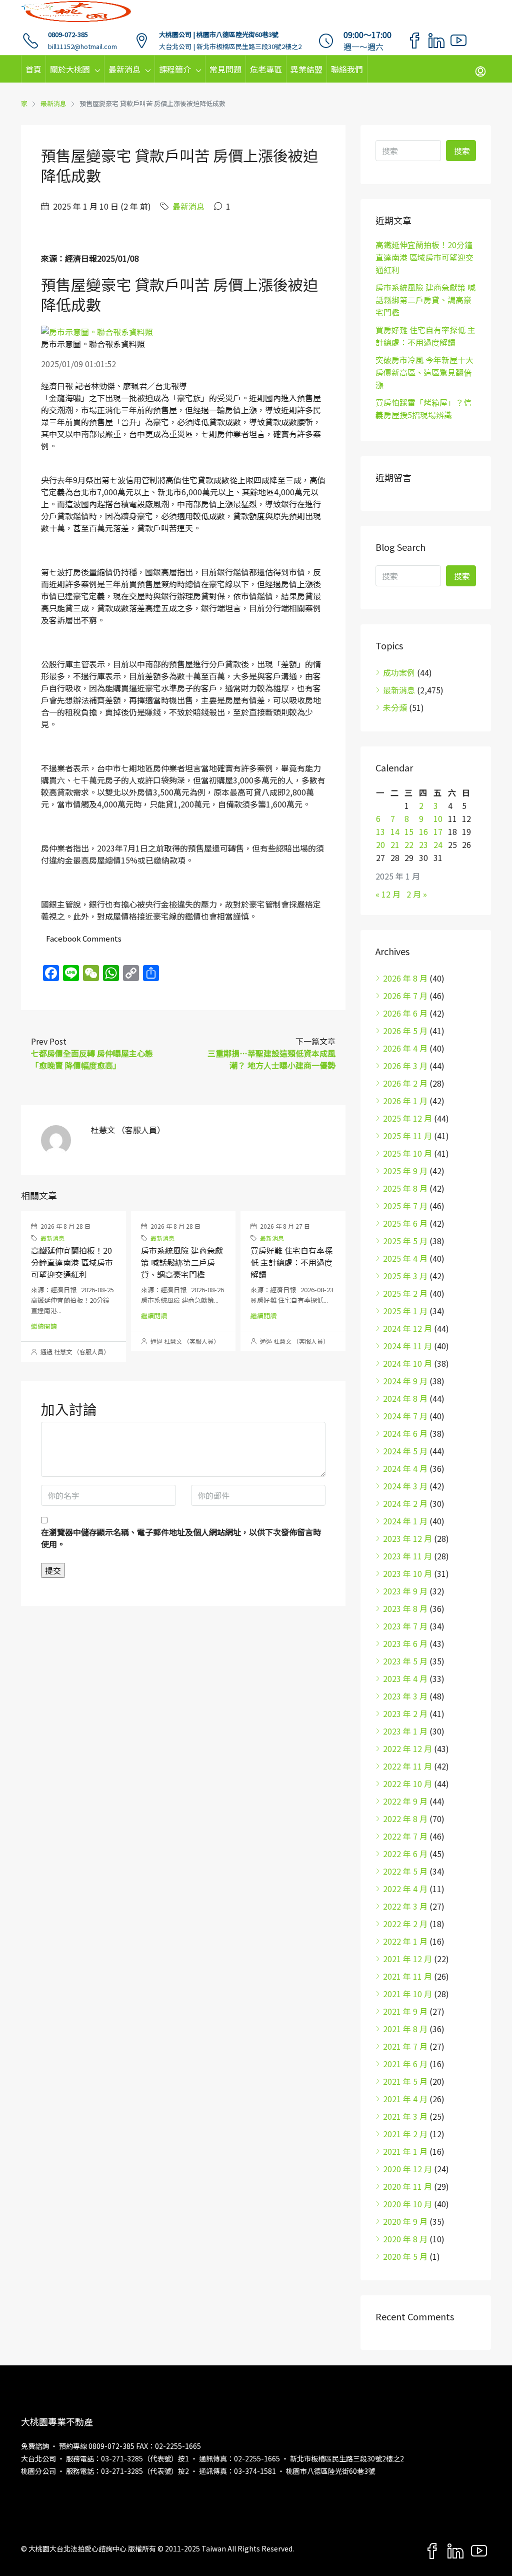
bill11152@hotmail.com (82, 46)
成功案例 (399, 672)
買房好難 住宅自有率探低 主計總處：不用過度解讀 (291, 1262)
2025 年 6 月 (405, 1223)
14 (395, 831)
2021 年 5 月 (405, 2081)
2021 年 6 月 (405, 2064)
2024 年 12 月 (407, 1328)
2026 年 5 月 (405, 1031)
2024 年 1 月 (405, 1521)
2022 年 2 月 (405, 1924)
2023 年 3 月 (405, 1696)
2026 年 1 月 (405, 1101)
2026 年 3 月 (405, 1066)
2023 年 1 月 (405, 1731)
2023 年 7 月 (405, 1626)
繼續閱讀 (44, 1326)
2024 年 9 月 (405, 1381)
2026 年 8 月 (405, 978)
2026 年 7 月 (405, 996)
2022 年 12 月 (407, 1749)
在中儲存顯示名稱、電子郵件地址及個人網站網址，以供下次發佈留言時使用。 (181, 1538)
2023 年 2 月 (405, 1713)
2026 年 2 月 (405, 1083)
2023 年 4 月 (405, 1678)
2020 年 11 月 (407, 2186)
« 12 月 (388, 894)
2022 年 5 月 (405, 1871)
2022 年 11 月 (407, 1766)
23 (423, 844)
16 (423, 831)
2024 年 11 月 (407, 1346)
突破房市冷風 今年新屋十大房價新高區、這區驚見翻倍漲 (424, 372)
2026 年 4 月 (405, 1048)
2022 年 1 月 (405, 1941)
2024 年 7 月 (405, 1416)
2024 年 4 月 (405, 1468)
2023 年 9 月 (405, 1591)
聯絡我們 (347, 69)
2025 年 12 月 (407, 1118)
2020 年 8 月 (405, 2239)
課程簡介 (175, 69)
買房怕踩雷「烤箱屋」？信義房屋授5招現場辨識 (423, 408)
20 (380, 844)
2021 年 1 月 (405, 2151)
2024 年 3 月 (405, 1486)
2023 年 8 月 (405, 1608)
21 (395, 844)
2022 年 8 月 (405, 1819)
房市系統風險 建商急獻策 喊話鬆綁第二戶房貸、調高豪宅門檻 (182, 1262)
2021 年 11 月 (407, 1976)
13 (380, 831)
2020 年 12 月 (407, 2169)
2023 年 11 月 (407, 1556)
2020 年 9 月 (405, 2221)
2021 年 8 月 (405, 2029)
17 (438, 831)
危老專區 (266, 69)
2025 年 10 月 (407, 1153)
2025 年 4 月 (405, 1258)
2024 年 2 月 (405, 1503)
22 (409, 844)
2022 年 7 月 (405, 1836)
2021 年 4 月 (405, 2099)
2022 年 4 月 (405, 1889)
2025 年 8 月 (405, 1188)
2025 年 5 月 (405, 1241)
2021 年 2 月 (405, 2134)
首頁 (33, 69)
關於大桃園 (70, 69)
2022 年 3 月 (405, 1906)
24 (438, 844)
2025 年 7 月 (405, 1206)
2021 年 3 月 (405, 2116)
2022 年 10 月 (407, 1784)
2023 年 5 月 (405, 1661)
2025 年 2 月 (405, 1293)
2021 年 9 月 (405, 2011)
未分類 (395, 707)
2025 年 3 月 (405, 1276)
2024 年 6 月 (405, 1433)
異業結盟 (306, 69)
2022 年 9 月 (405, 1801)
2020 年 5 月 (405, 2256)
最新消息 (124, 69)
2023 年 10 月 (407, 1573)
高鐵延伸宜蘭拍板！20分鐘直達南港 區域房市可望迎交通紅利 (72, 1262)
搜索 (462, 151)
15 (409, 831)
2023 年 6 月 (405, 1643)
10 (438, 818)
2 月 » (417, 894)
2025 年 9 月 (405, 1171)
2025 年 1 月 (405, 1311)
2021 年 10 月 (407, 1994)
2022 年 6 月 (405, 1854)
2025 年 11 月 (407, 1136)
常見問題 (225, 69)
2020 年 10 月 (407, 2204)
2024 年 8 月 (405, 1398)
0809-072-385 (68, 34)
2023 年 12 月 (407, 1538)
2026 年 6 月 (405, 1013)
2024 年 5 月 (405, 1451)
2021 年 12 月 (407, 1959)
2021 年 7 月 (405, 2046)
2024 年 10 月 (407, 1363)
